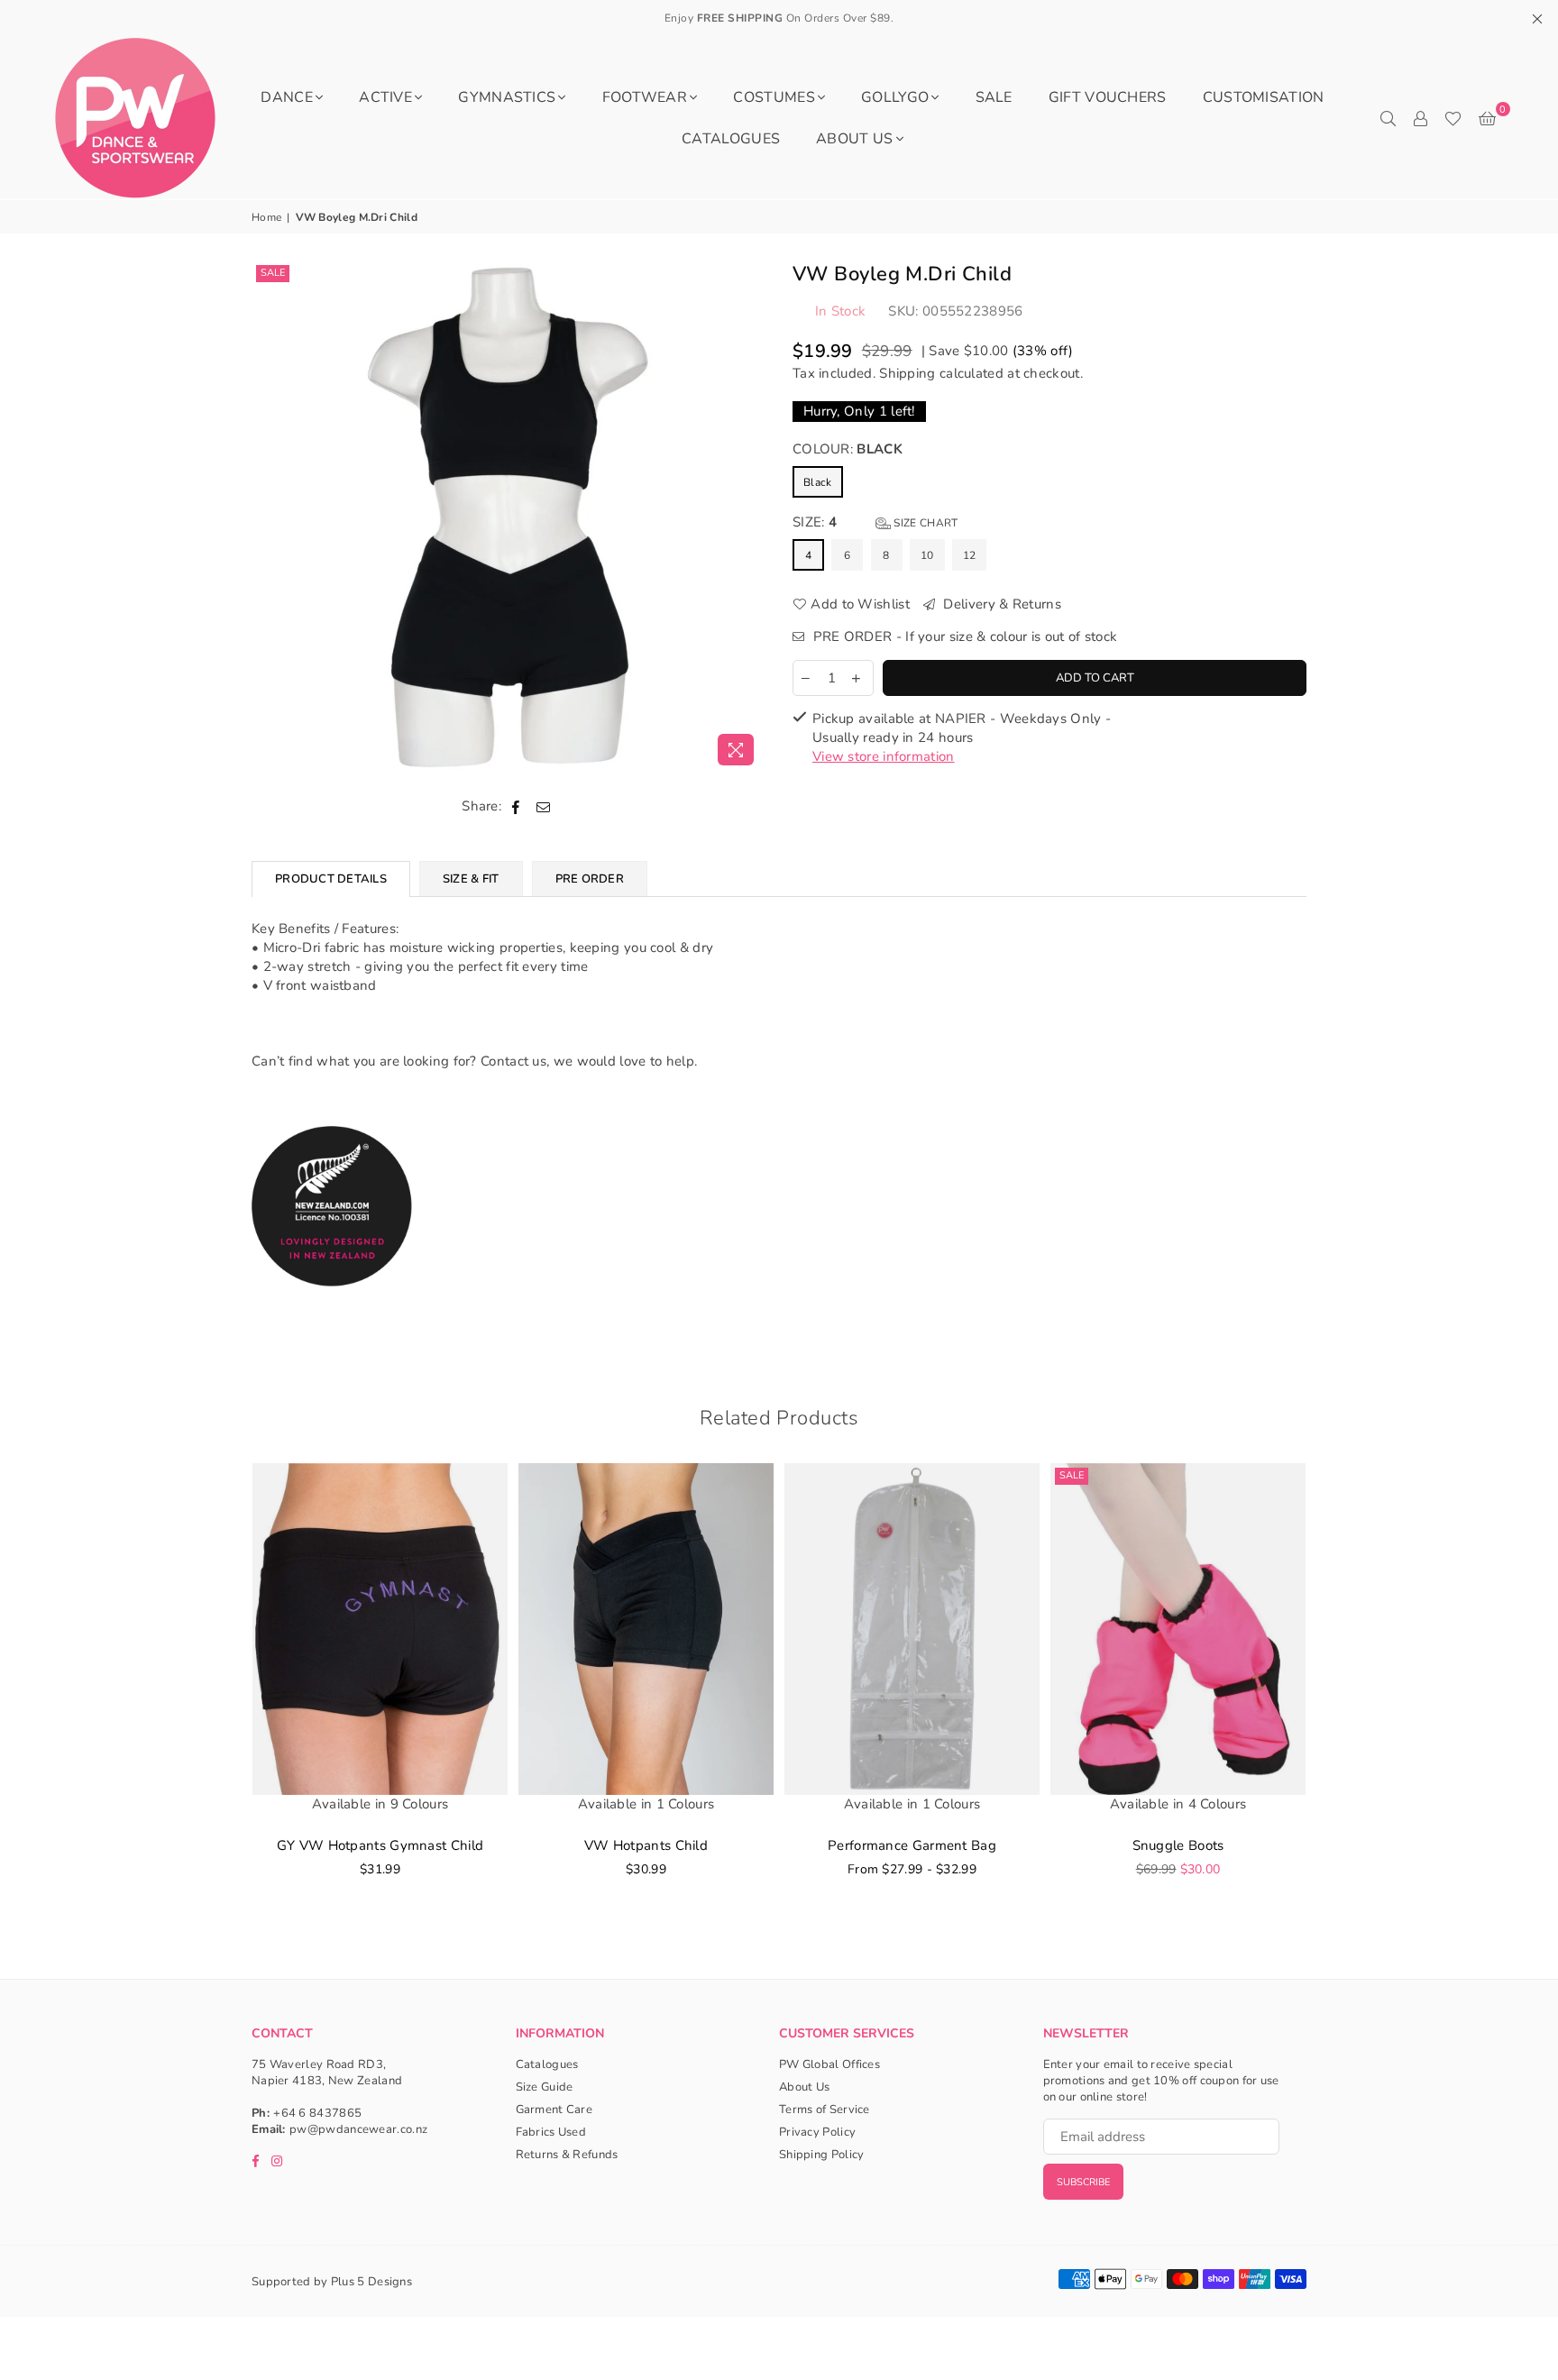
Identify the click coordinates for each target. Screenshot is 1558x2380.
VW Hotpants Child (646, 1845)
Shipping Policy (822, 2155)
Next (1331, 1698)
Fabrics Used (551, 2132)
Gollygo (895, 97)
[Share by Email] (544, 806)
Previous (227, 1698)
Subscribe (1083, 2182)
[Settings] (1420, 118)
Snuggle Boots (1178, 1845)
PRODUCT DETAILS (331, 879)
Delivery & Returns (1000, 604)
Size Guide (545, 2087)
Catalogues (731, 139)
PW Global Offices (829, 2064)
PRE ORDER (590, 879)
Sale (273, 273)
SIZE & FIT (471, 879)
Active (385, 97)
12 (970, 555)
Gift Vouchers (1108, 97)
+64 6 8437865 (317, 2113)
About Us (854, 139)
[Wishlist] (1453, 118)
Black (818, 482)
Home (266, 217)
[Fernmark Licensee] (332, 1306)
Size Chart (924, 523)
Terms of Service (825, 2110)
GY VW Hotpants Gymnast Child (380, 1845)
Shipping (907, 373)
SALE (994, 97)
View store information (884, 756)
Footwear (645, 97)
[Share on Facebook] (516, 806)
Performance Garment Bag (912, 1845)
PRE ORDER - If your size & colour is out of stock (963, 636)
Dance (287, 97)
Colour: (848, 449)
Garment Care (554, 2110)
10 (927, 555)
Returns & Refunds (567, 2155)
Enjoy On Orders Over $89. (779, 18)
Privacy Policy (817, 2132)
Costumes (774, 97)
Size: (875, 522)
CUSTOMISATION (1264, 97)
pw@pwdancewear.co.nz (358, 2129)
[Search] (1388, 118)
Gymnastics (507, 97)
